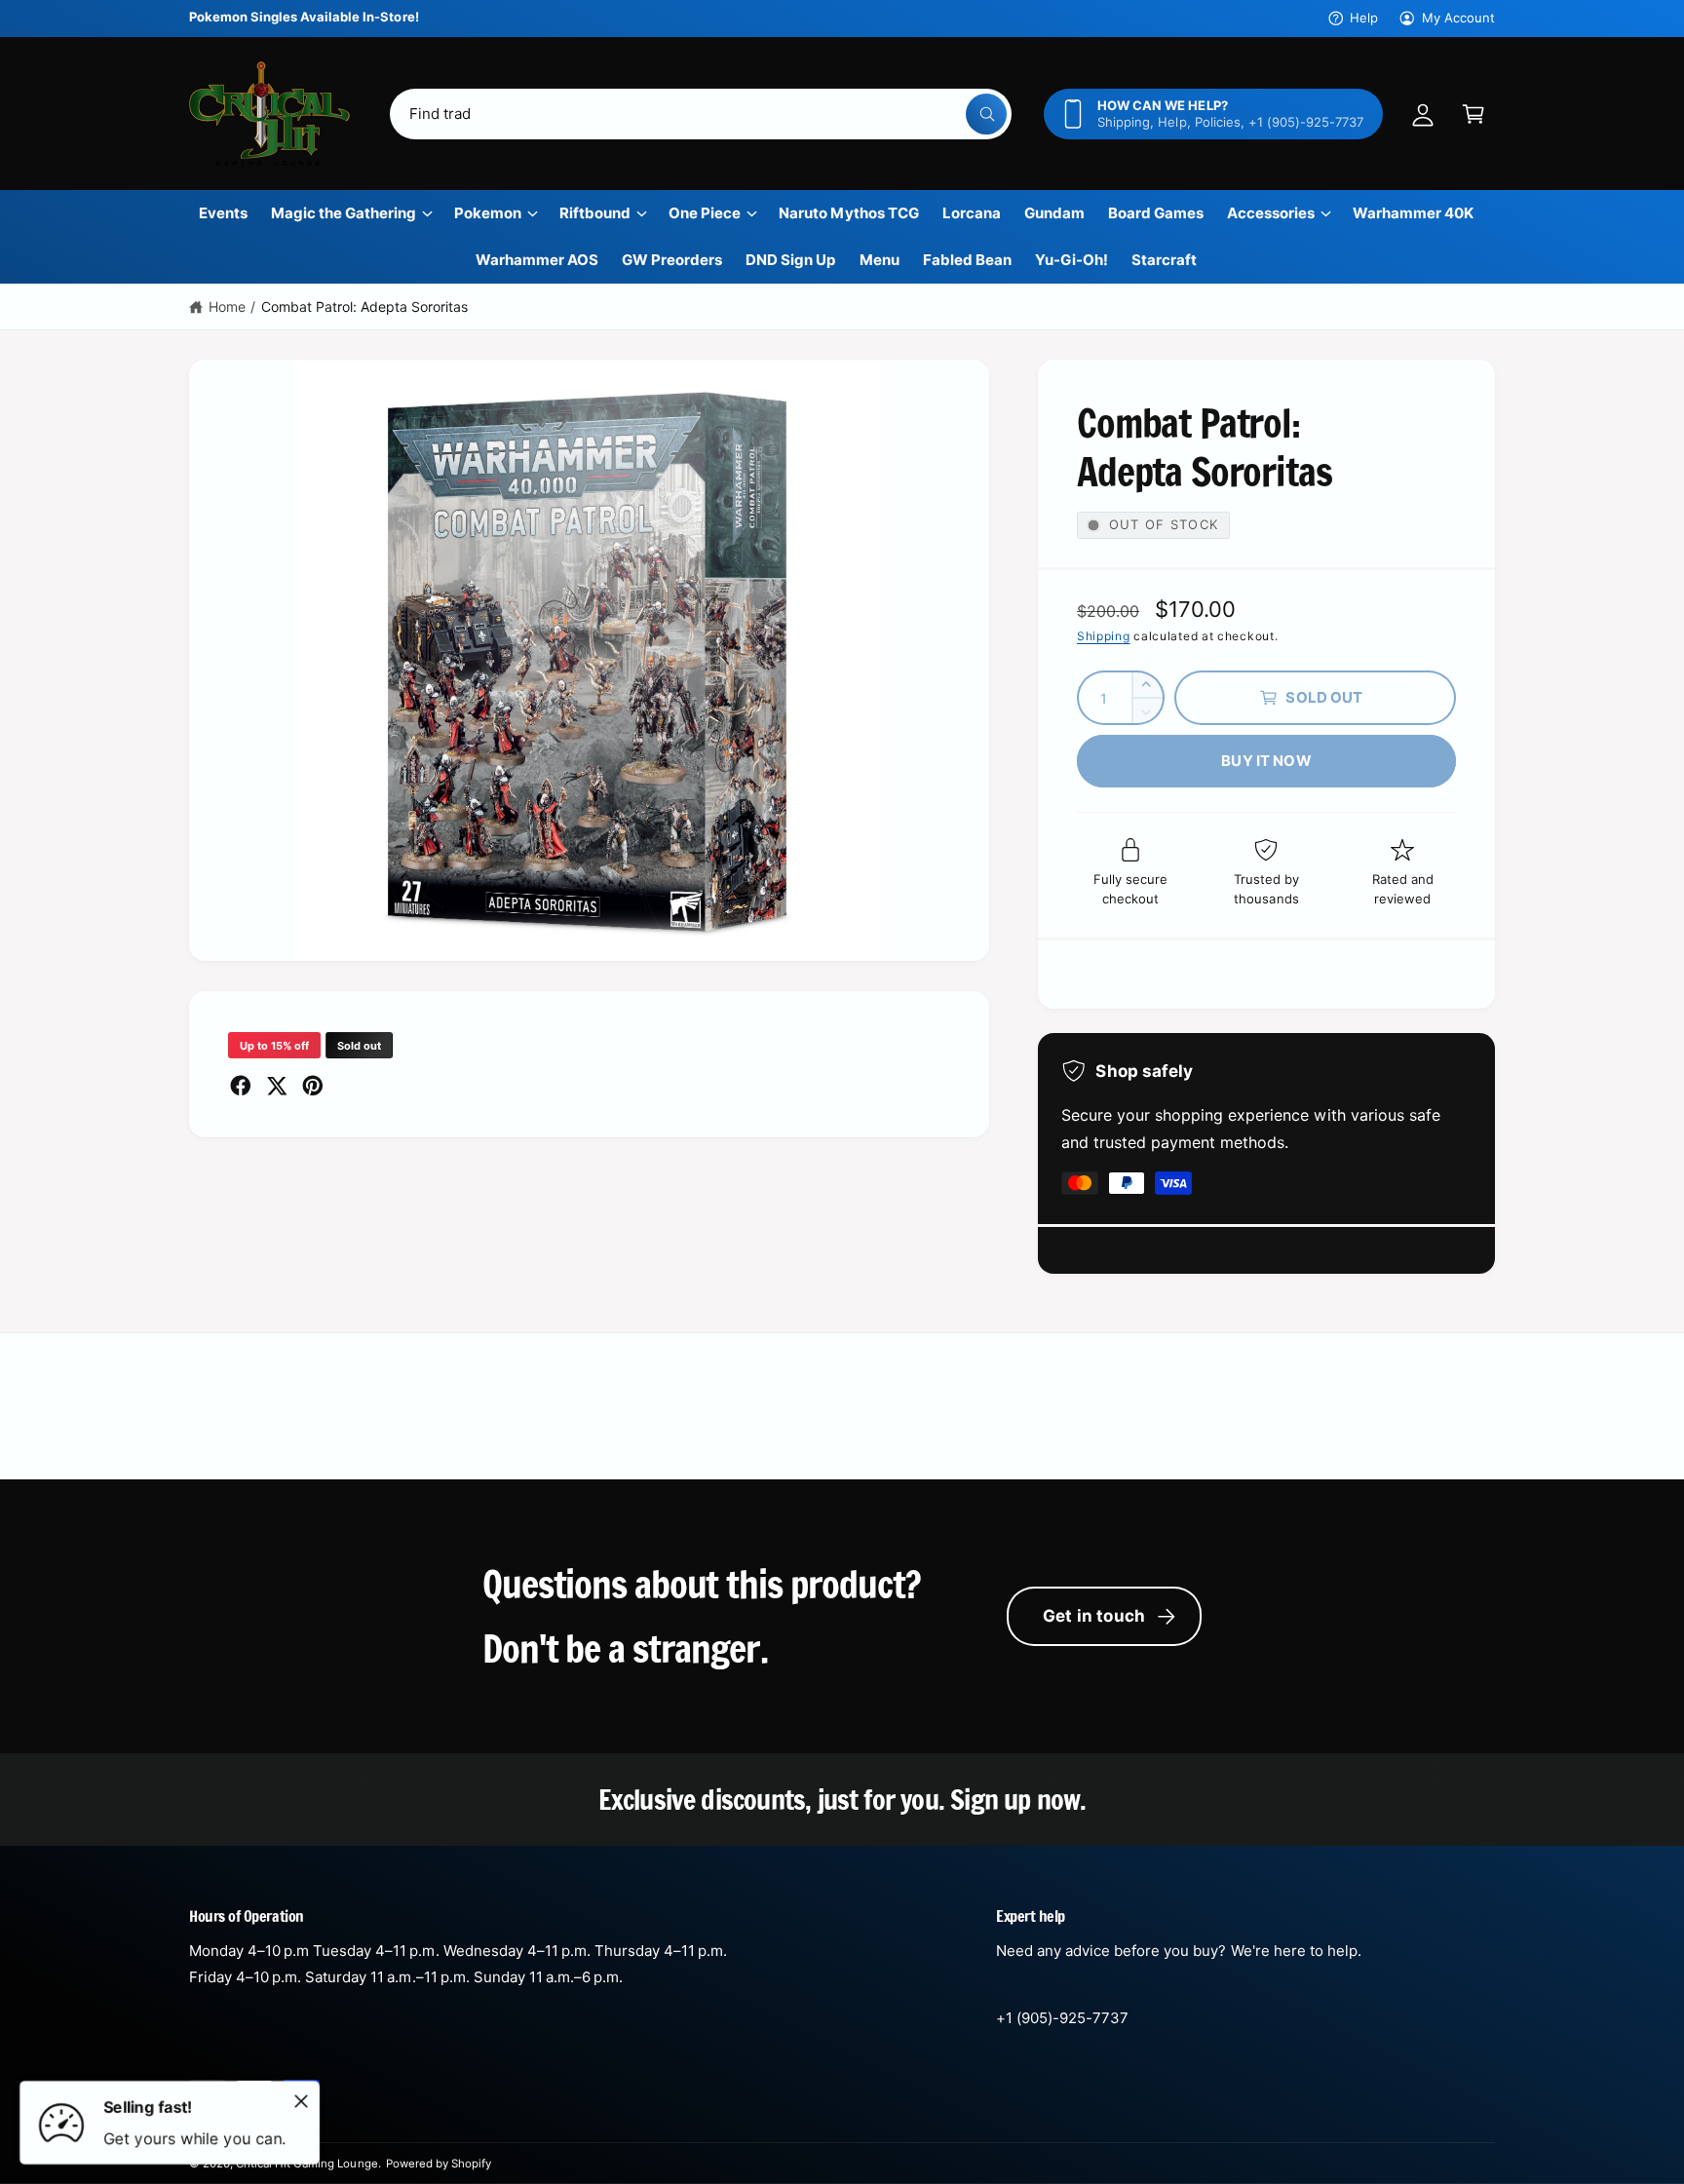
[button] (1473, 114)
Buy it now (1266, 761)
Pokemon (488, 213)
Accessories (1271, 213)
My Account (1458, 18)
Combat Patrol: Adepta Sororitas (365, 307)
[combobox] (701, 114)
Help (1364, 18)
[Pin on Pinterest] (313, 1086)
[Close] (301, 2101)
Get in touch (1094, 1616)
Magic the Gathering (344, 213)
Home (227, 307)
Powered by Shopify (439, 2164)
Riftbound (595, 213)
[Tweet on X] (277, 1086)
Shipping (1104, 636)
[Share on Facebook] (241, 1086)
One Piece (705, 213)
